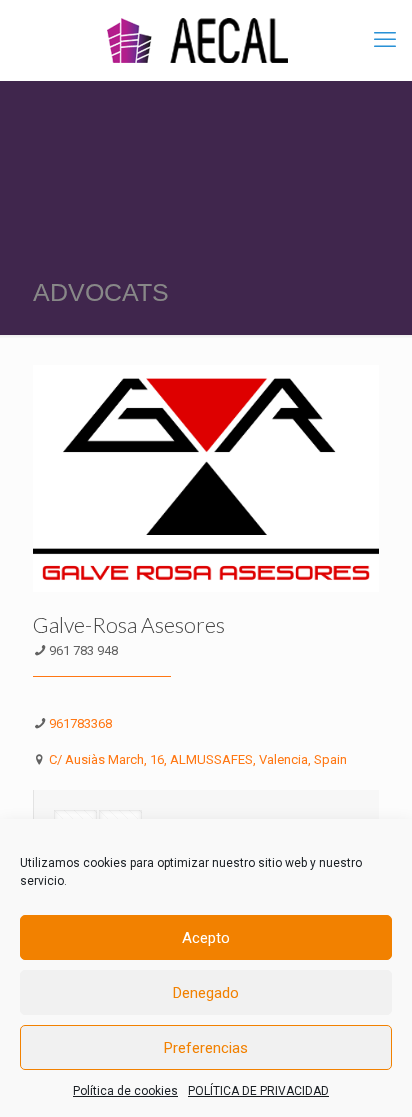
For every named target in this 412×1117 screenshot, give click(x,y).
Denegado (206, 993)
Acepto (206, 938)
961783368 (80, 723)
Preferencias (206, 1048)
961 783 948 (83, 650)
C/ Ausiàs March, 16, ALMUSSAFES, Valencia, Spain (198, 759)
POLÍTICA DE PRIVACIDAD (258, 1091)
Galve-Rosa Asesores (129, 624)
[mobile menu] (385, 40)
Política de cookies (125, 1091)
